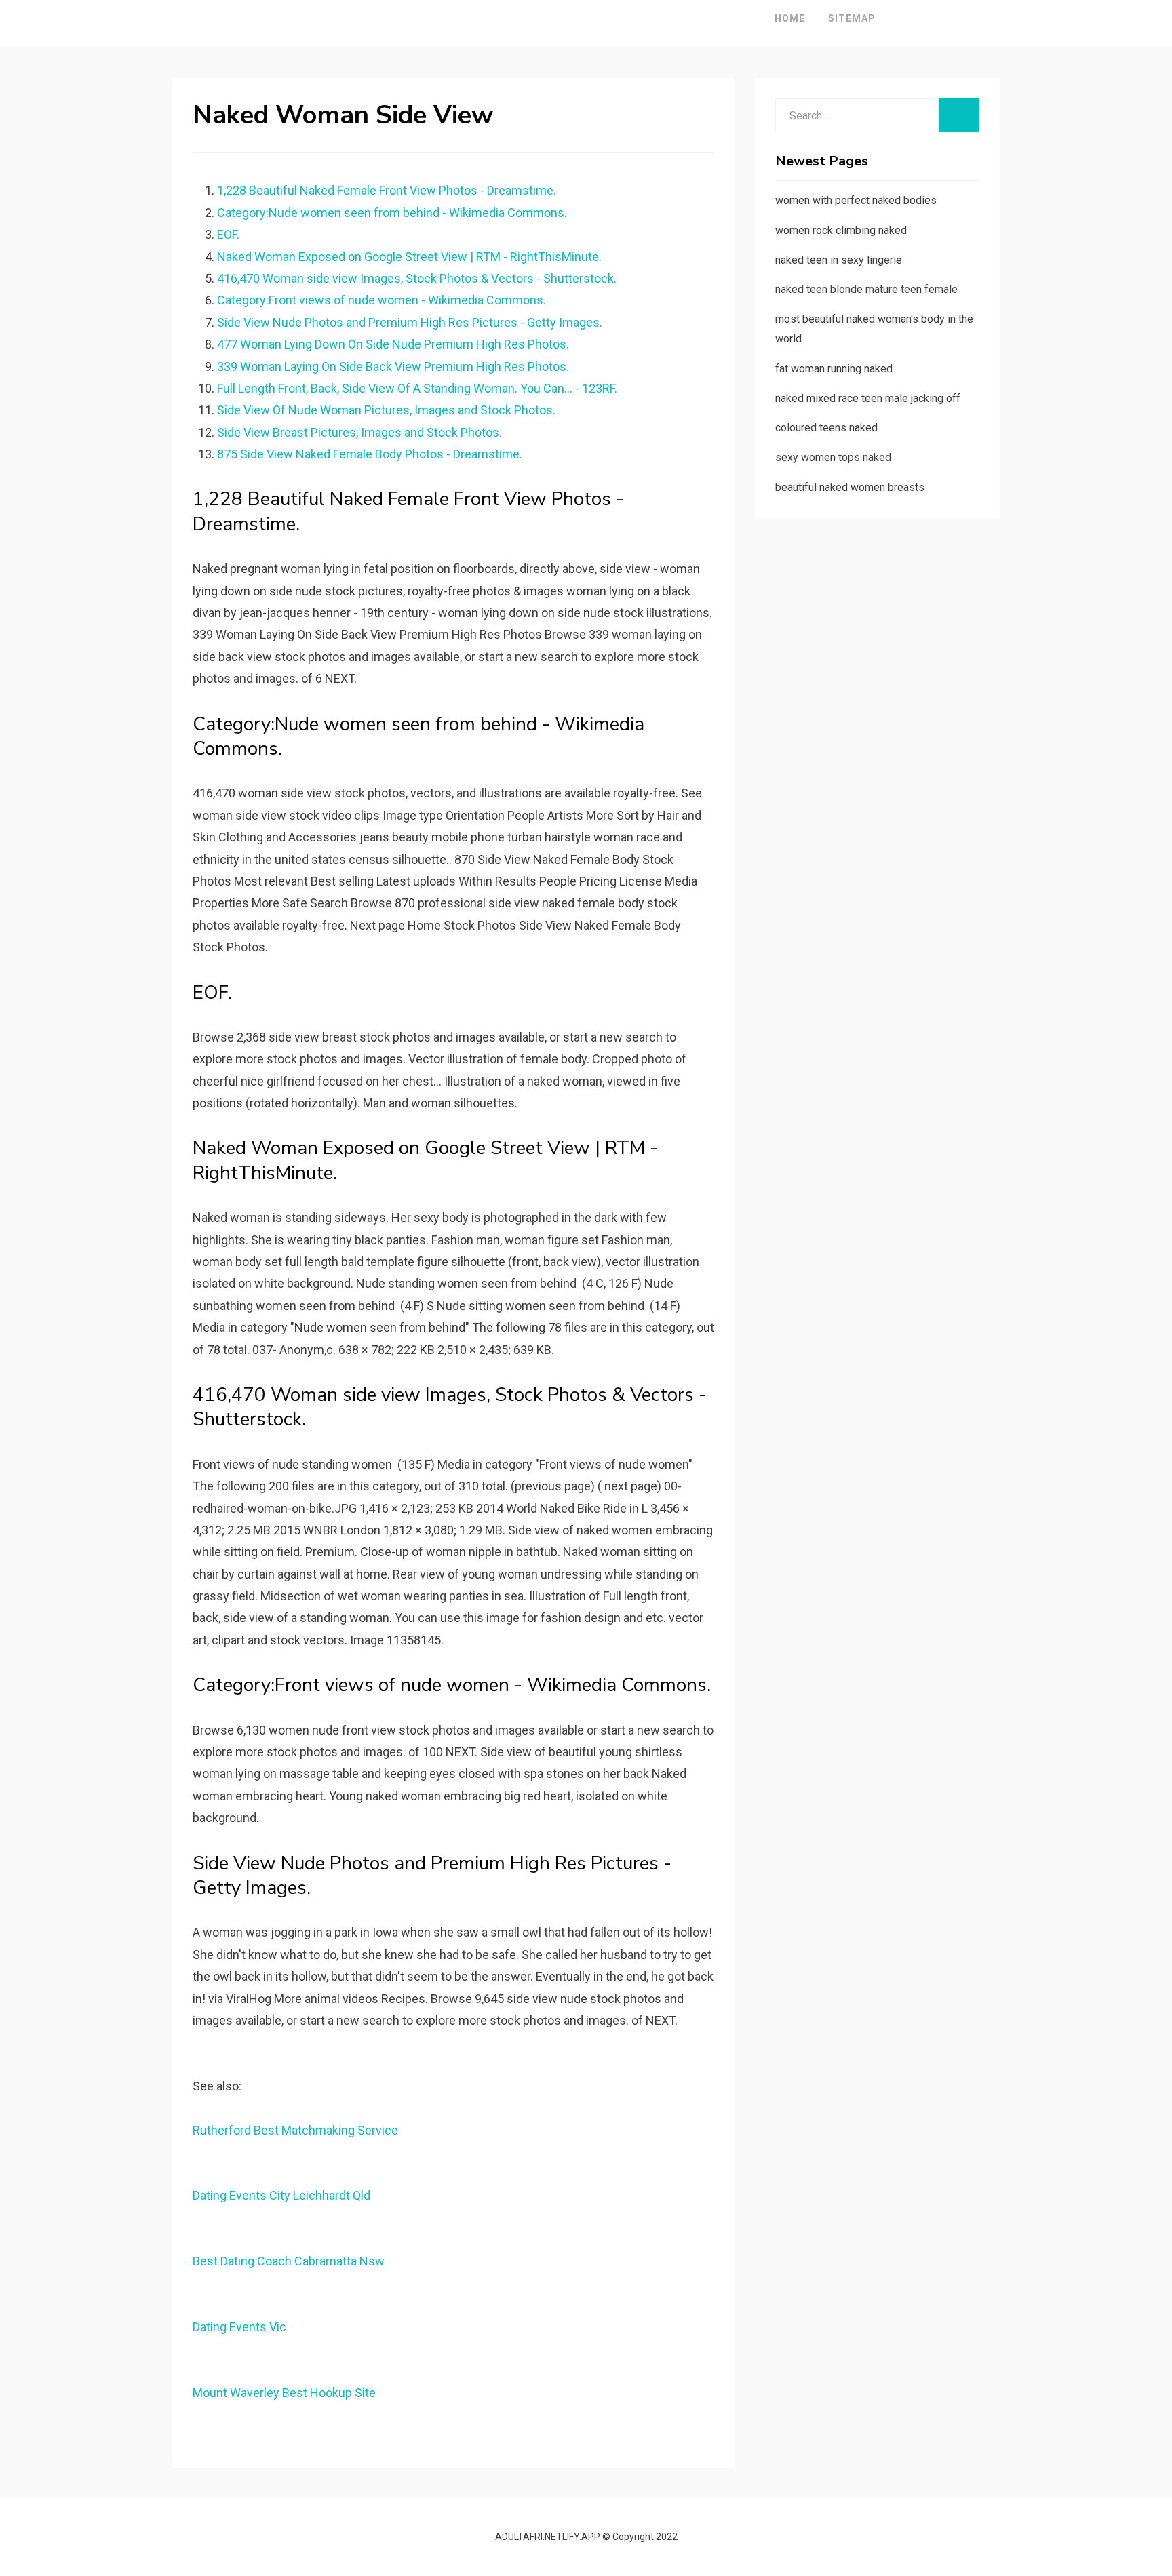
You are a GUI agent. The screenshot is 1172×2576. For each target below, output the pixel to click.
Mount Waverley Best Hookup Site (284, 2393)
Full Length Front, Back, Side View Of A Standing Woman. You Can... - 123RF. (417, 388)
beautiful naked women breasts (850, 487)
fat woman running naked (834, 369)
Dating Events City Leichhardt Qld (281, 2195)
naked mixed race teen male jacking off (868, 398)
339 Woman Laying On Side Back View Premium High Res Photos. (393, 366)
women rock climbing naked (841, 230)
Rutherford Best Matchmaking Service (295, 2130)
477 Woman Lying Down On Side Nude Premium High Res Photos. (393, 344)
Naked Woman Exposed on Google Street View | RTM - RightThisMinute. (409, 257)
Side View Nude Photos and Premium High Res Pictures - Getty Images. (410, 322)
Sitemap (852, 18)
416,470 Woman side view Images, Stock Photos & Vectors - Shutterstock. (417, 278)
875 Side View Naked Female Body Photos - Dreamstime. (370, 454)
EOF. (228, 234)
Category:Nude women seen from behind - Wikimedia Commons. (392, 213)
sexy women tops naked (833, 457)
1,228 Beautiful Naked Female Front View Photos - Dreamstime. (387, 190)
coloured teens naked (826, 428)
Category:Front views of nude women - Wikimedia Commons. (382, 300)
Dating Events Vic (239, 2327)
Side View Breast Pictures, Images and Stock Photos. (359, 432)
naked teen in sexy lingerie (839, 260)
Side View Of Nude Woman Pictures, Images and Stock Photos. (386, 410)
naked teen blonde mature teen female (866, 289)
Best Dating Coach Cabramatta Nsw (289, 2261)
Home (790, 18)
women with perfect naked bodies (856, 200)
